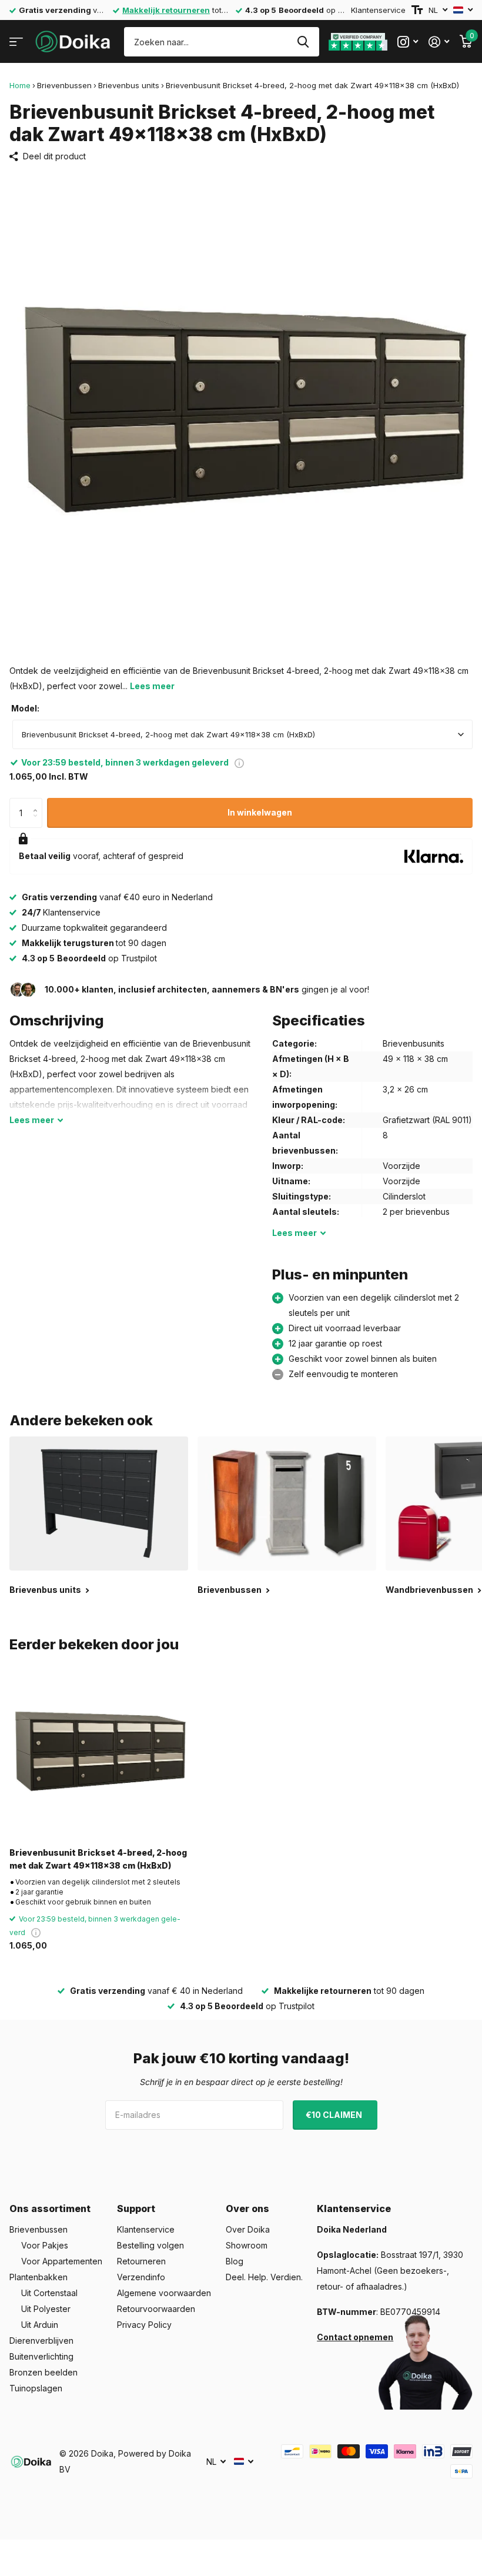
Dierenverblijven (41, 2341)
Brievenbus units (129, 85)
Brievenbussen (64, 85)
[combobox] (242, 734)
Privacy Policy (144, 2325)
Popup (239, 762)
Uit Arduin (40, 2325)
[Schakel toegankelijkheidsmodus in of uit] (417, 10)
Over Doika (248, 2229)
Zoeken (303, 42)
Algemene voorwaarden (164, 2293)
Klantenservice (378, 10)
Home (20, 85)
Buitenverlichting (41, 2356)
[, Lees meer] (408, 42)
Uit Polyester (46, 2309)
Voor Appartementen (62, 2261)
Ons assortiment (50, 2209)
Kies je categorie (16, 42)
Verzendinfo (141, 2277)
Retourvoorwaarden (156, 2309)
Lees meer (152, 686)
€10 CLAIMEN (335, 2115)
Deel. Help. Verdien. (264, 2277)
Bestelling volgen (150, 2245)
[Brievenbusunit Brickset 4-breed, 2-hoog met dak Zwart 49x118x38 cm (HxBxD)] (99, 1749)
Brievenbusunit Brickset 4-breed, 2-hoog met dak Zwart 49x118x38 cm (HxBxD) (98, 1859)
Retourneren (141, 2261)
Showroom (247, 2245)
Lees (32, 1120)
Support (136, 2209)
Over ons (247, 2209)
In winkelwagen (260, 812)
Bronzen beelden (43, 2372)
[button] (38, 802)
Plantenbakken (39, 2277)
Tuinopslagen (36, 2388)
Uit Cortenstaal (49, 2293)
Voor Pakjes (45, 2245)
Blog (235, 2261)
